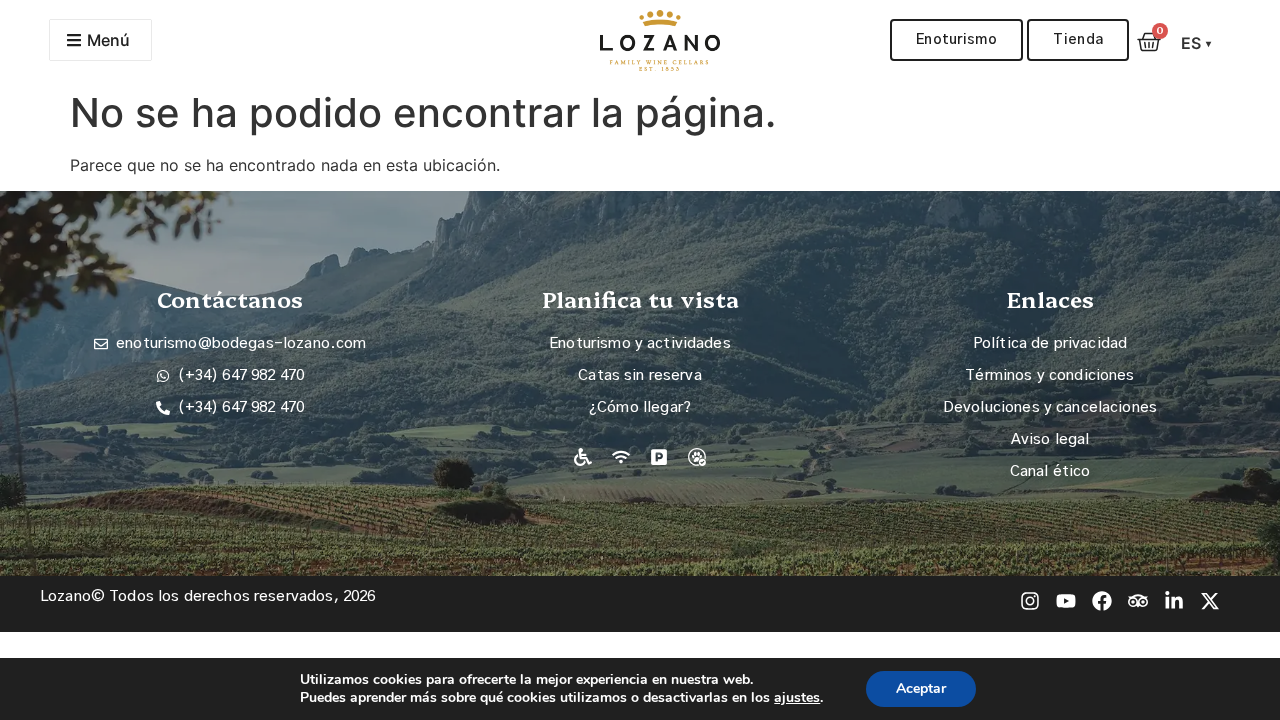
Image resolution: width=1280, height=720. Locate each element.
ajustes (797, 698)
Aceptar (921, 688)
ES (1196, 43)
